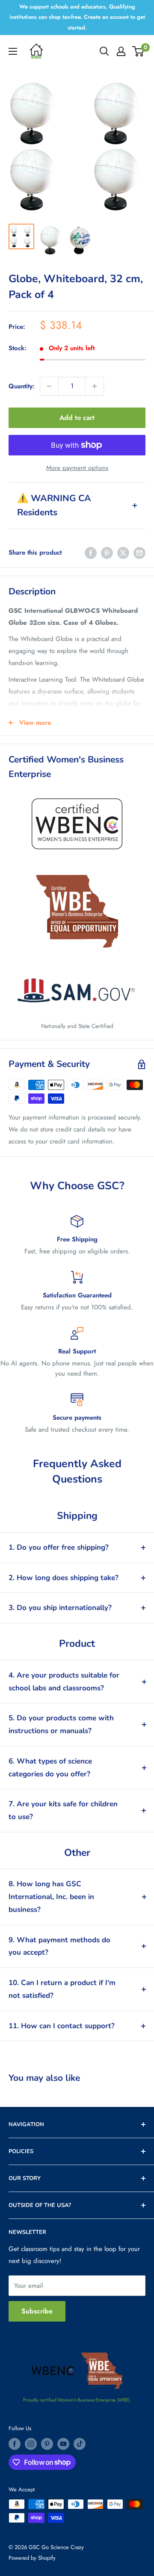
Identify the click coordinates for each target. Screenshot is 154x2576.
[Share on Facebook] (91, 552)
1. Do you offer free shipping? (59, 1547)
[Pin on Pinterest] (107, 552)
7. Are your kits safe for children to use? (63, 1810)
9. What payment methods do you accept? (59, 1946)
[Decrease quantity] (49, 386)
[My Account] (121, 51)
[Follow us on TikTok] (80, 2444)
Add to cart (77, 418)
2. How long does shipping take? (64, 1578)
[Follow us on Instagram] (31, 2444)
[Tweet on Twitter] (123, 552)
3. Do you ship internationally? (60, 1608)
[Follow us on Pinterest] (47, 2444)
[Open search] (104, 51)
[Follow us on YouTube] (63, 2444)
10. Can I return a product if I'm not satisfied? (62, 1989)
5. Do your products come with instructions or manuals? (61, 1724)
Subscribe (37, 2311)
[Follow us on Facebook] (15, 2444)
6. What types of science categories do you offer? (50, 1768)
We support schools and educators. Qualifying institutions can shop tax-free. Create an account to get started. (77, 17)
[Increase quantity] (95, 386)
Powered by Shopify (32, 2558)
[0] (138, 51)
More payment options (77, 468)
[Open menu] (13, 51)
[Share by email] (139, 552)
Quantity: (22, 386)
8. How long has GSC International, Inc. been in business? (51, 1897)
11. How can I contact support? (62, 2026)
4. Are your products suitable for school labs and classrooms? (64, 1682)
